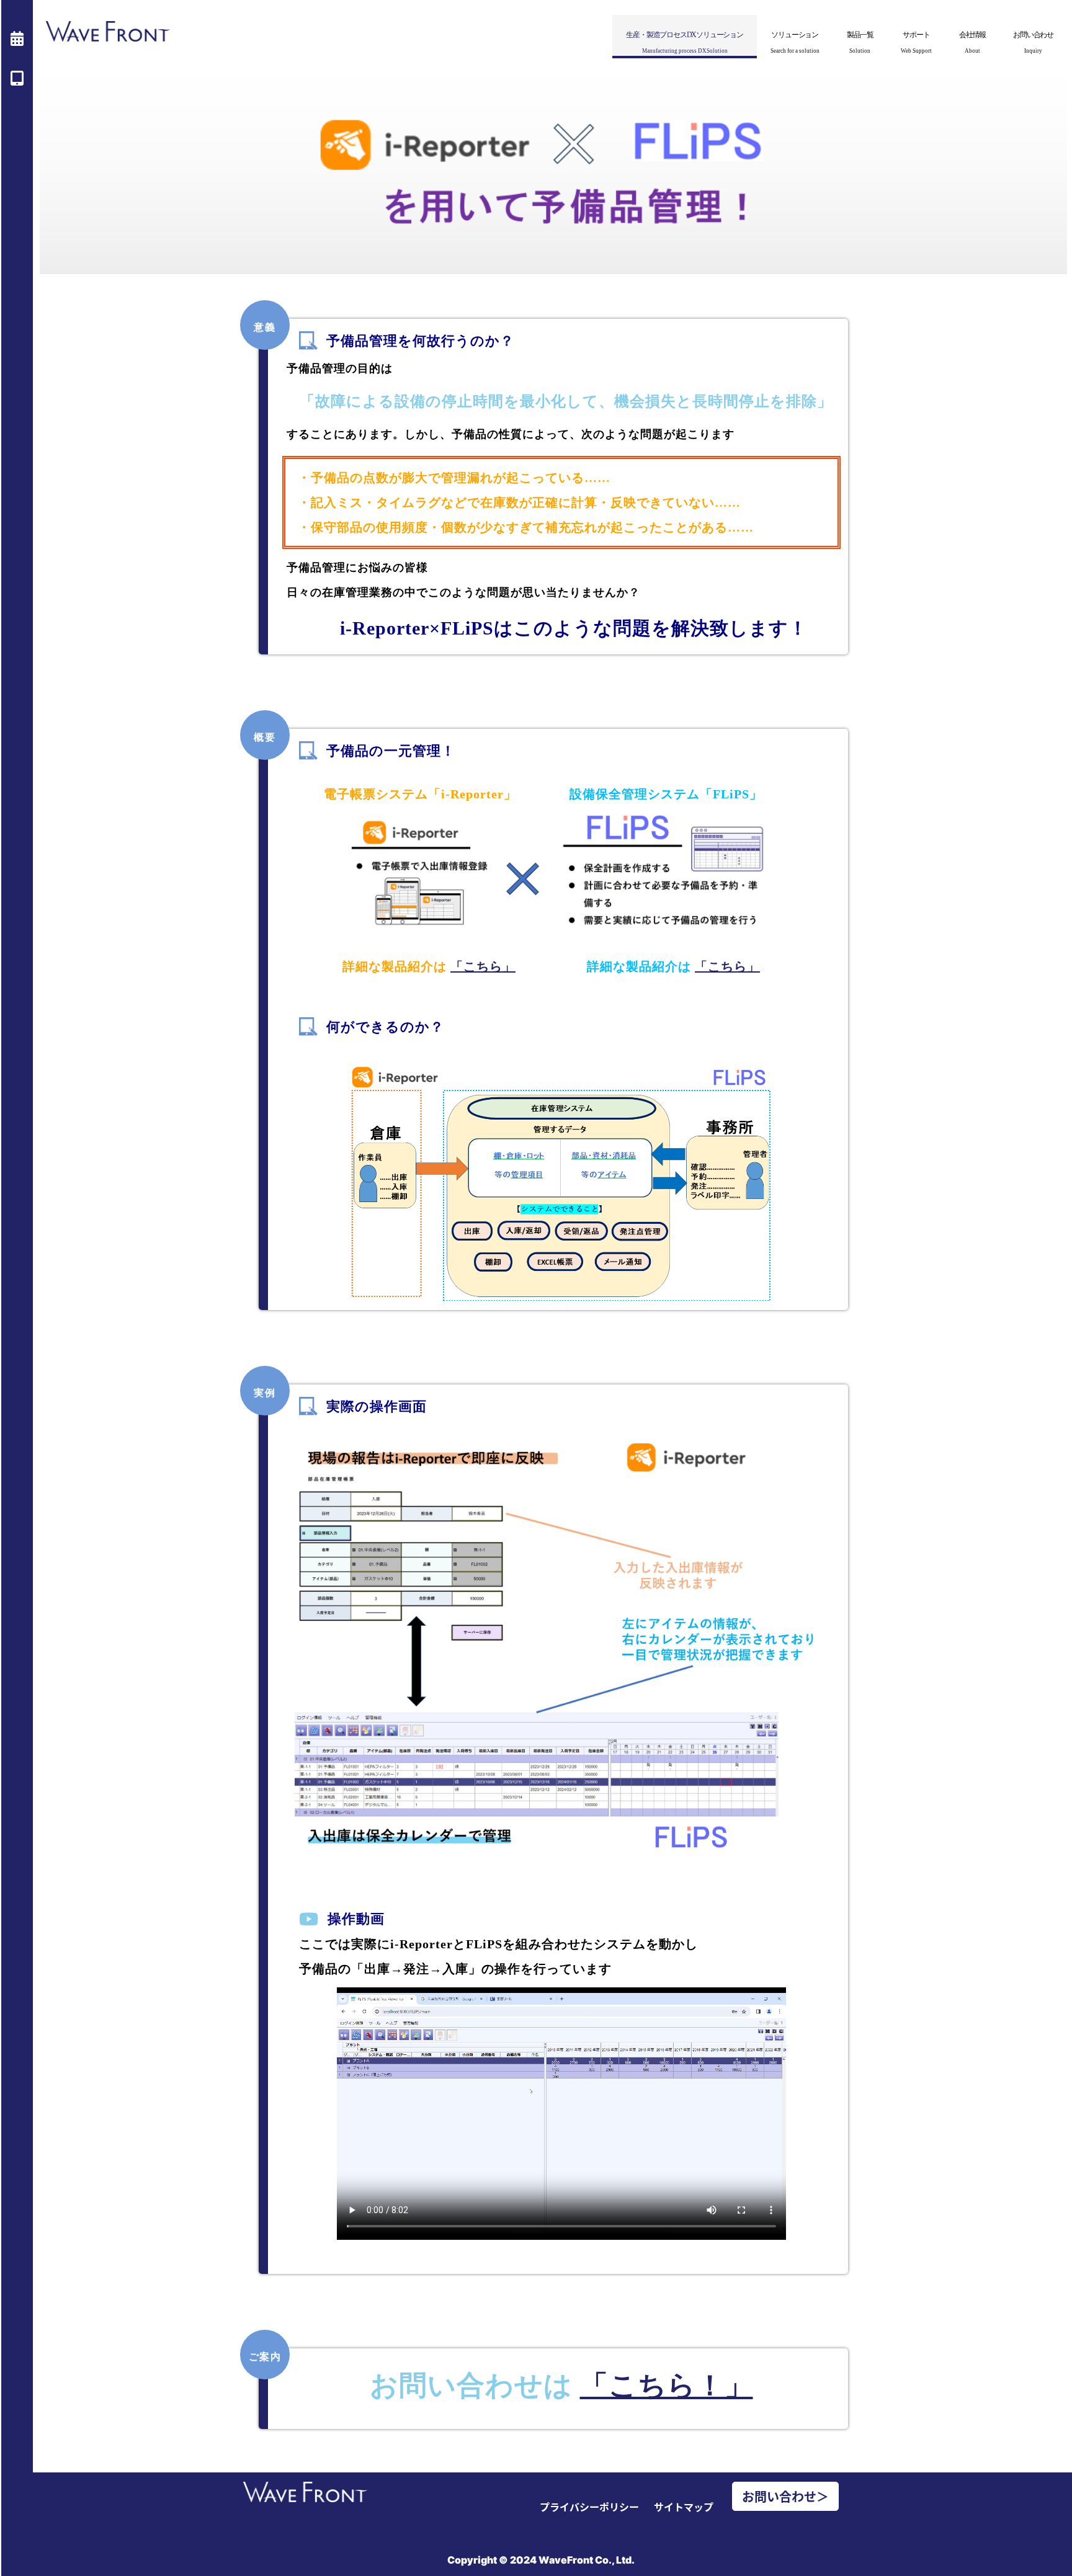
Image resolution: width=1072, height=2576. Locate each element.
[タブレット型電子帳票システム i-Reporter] (17, 78)
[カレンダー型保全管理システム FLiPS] (17, 38)
